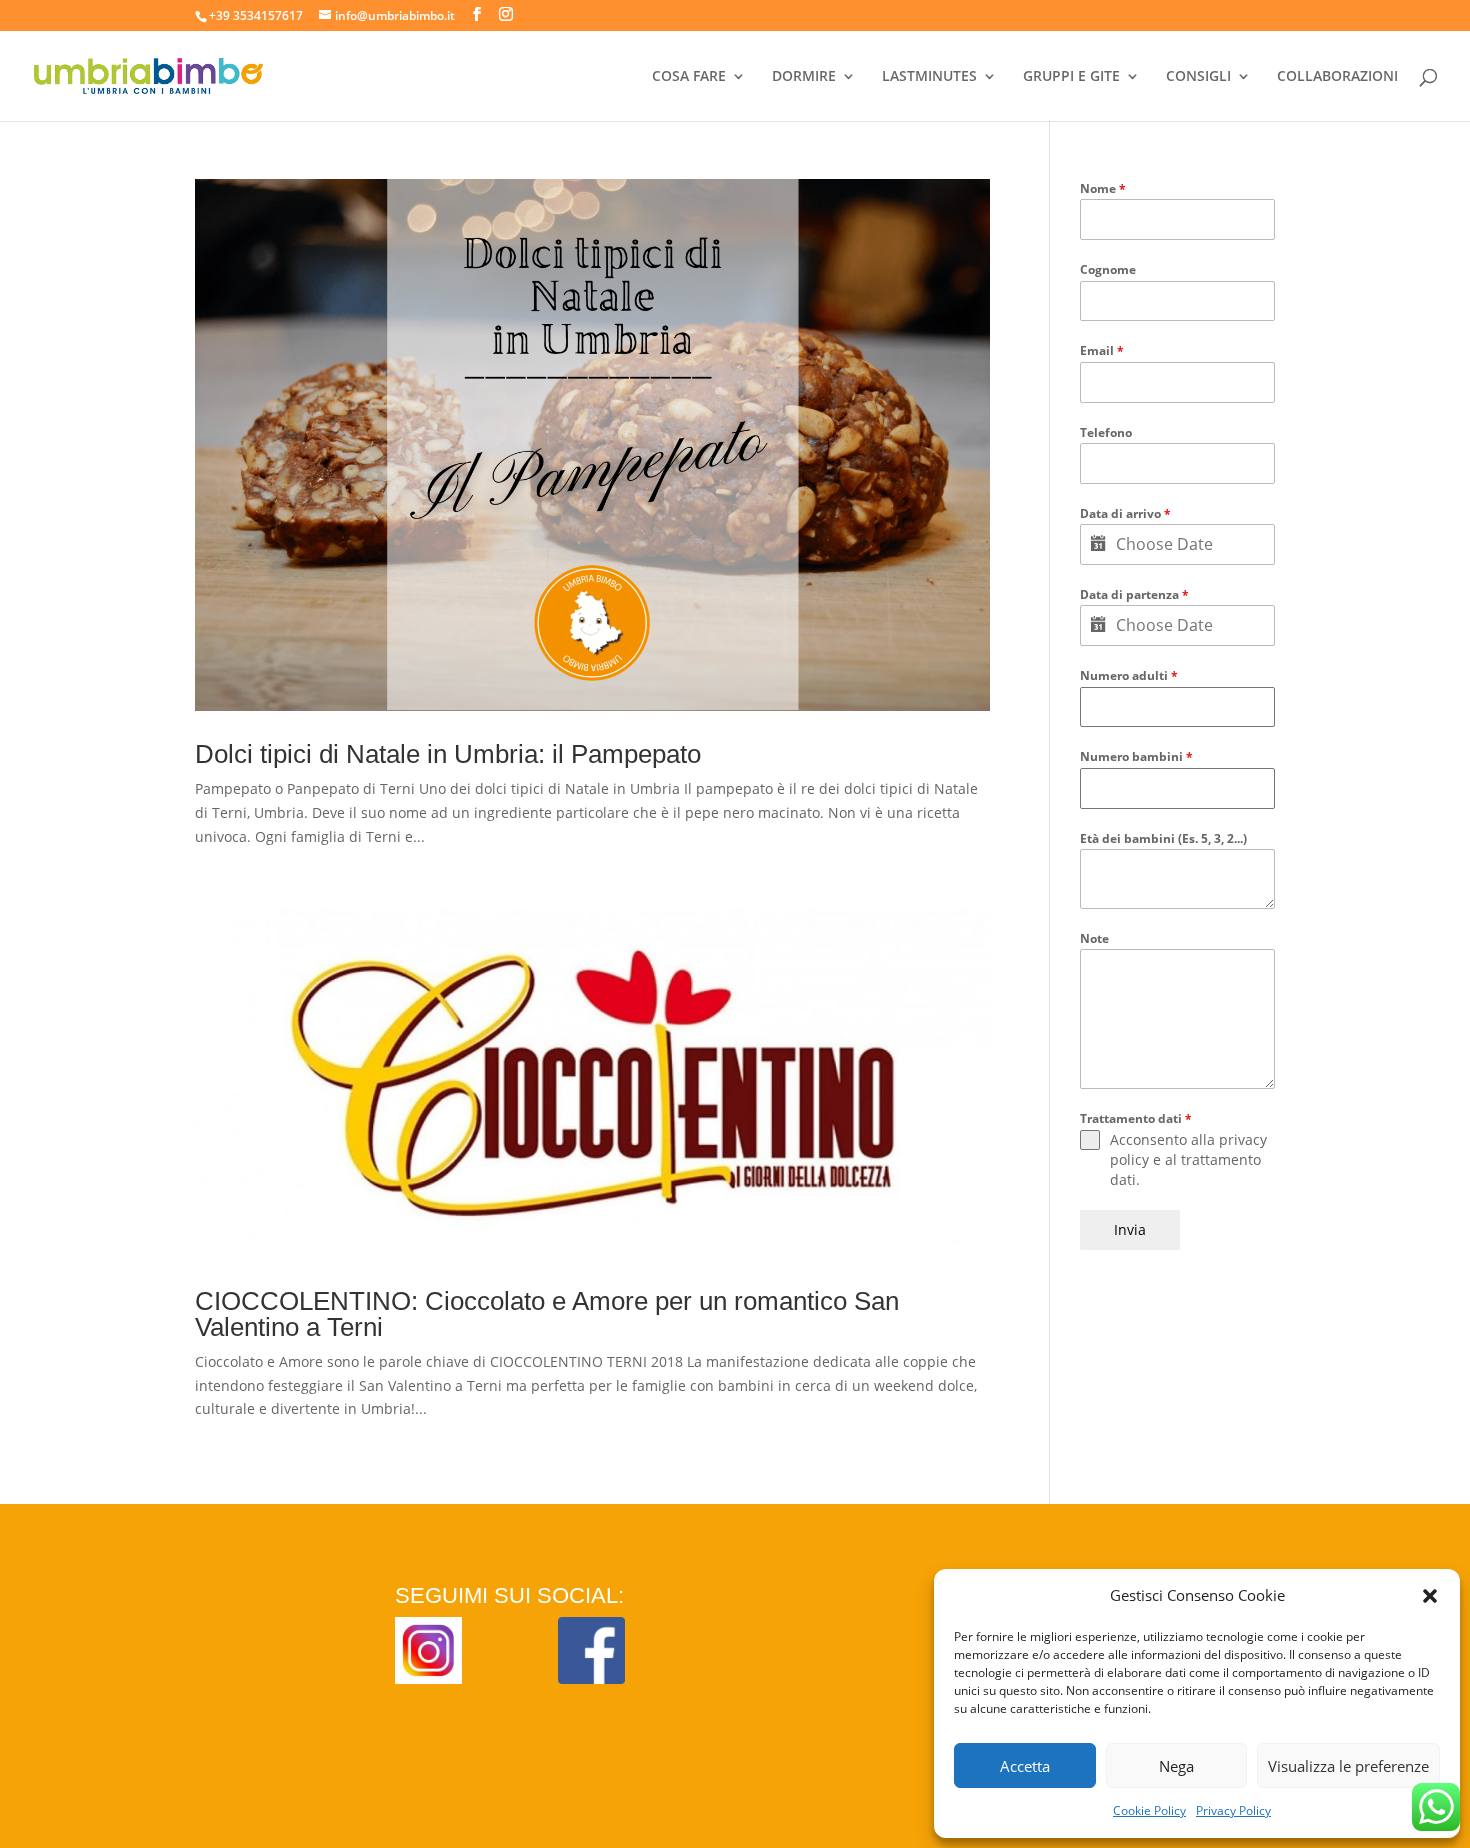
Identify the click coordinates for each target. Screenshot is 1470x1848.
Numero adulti (1129, 675)
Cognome (1108, 269)
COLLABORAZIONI (1337, 77)
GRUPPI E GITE (1071, 77)
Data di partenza (1134, 594)
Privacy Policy (1233, 1810)
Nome (1103, 188)
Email (1102, 350)
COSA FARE (689, 77)
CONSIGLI (1198, 77)
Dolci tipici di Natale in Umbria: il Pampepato (448, 754)
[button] (1430, 1596)
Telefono (1106, 432)
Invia (1130, 1229)
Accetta (1025, 1766)
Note (1094, 938)
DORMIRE (804, 77)
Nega (1176, 1766)
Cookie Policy (1149, 1810)
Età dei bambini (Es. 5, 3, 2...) (1163, 838)
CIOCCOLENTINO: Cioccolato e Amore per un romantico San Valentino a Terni (547, 1314)
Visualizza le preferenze (1348, 1766)
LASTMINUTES (929, 77)
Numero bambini (1136, 756)
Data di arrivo (1125, 513)
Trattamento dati (1136, 1118)
